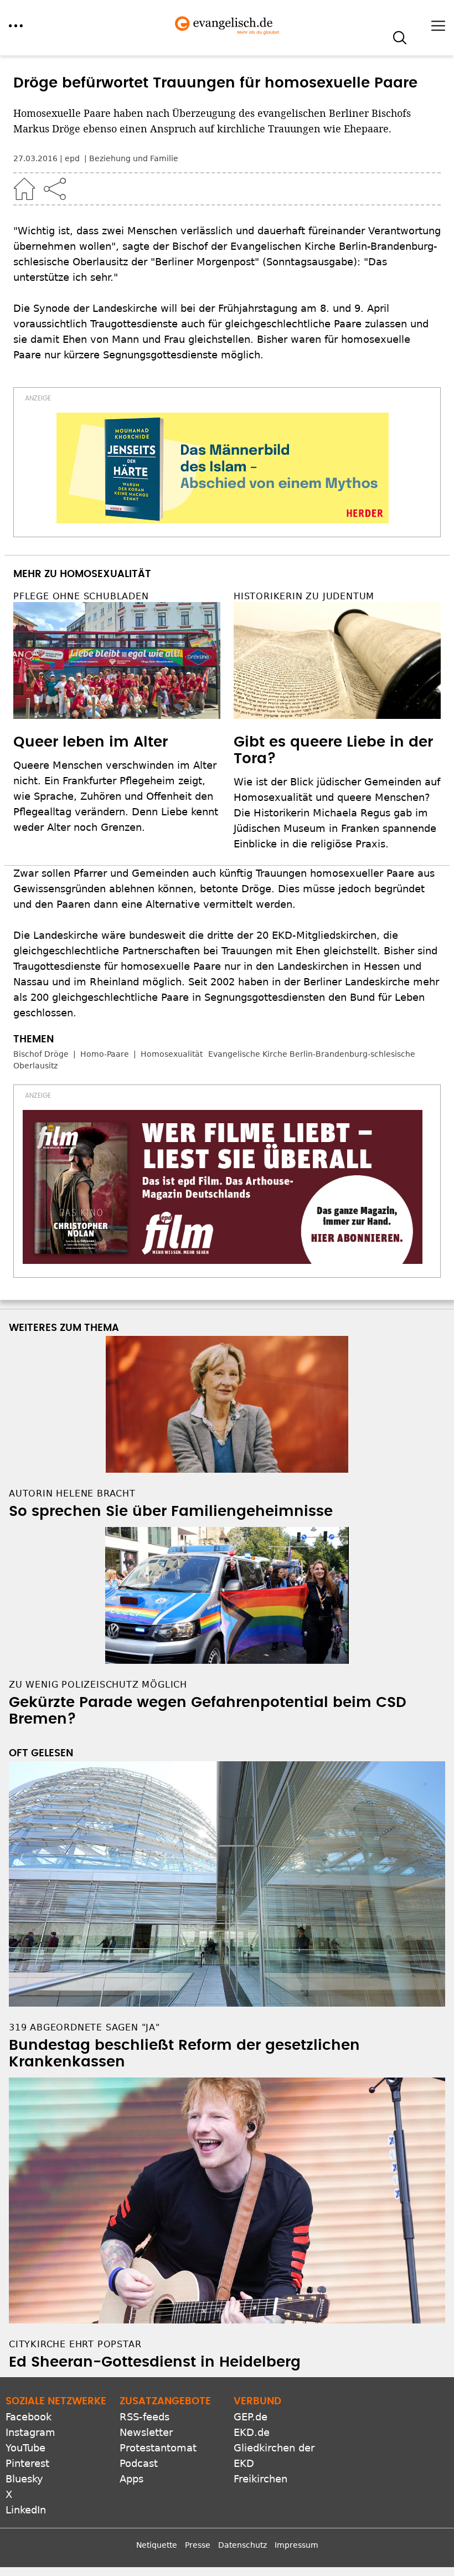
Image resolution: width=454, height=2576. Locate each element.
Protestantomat (158, 2448)
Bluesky (24, 2479)
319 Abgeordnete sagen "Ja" (84, 2027)
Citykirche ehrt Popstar (75, 2344)
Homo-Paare (105, 1054)
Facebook (29, 2417)
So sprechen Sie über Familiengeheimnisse (171, 1511)
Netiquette (157, 2545)
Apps (131, 2479)
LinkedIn (26, 2510)
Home (24, 189)
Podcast (139, 2463)
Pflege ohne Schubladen (81, 596)
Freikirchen (260, 2479)
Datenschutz (243, 2545)
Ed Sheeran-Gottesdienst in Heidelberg (155, 2362)
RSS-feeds (145, 2417)
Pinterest (27, 2463)
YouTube (25, 2448)
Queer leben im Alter (91, 742)
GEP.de (251, 2417)
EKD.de (252, 2432)
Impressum (296, 2545)
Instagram (30, 2432)
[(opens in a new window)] (223, 468)
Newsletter (146, 2432)
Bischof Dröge (41, 1054)
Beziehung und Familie (134, 158)
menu (16, 26)
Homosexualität (172, 1054)
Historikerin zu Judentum (304, 596)
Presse (198, 2545)
